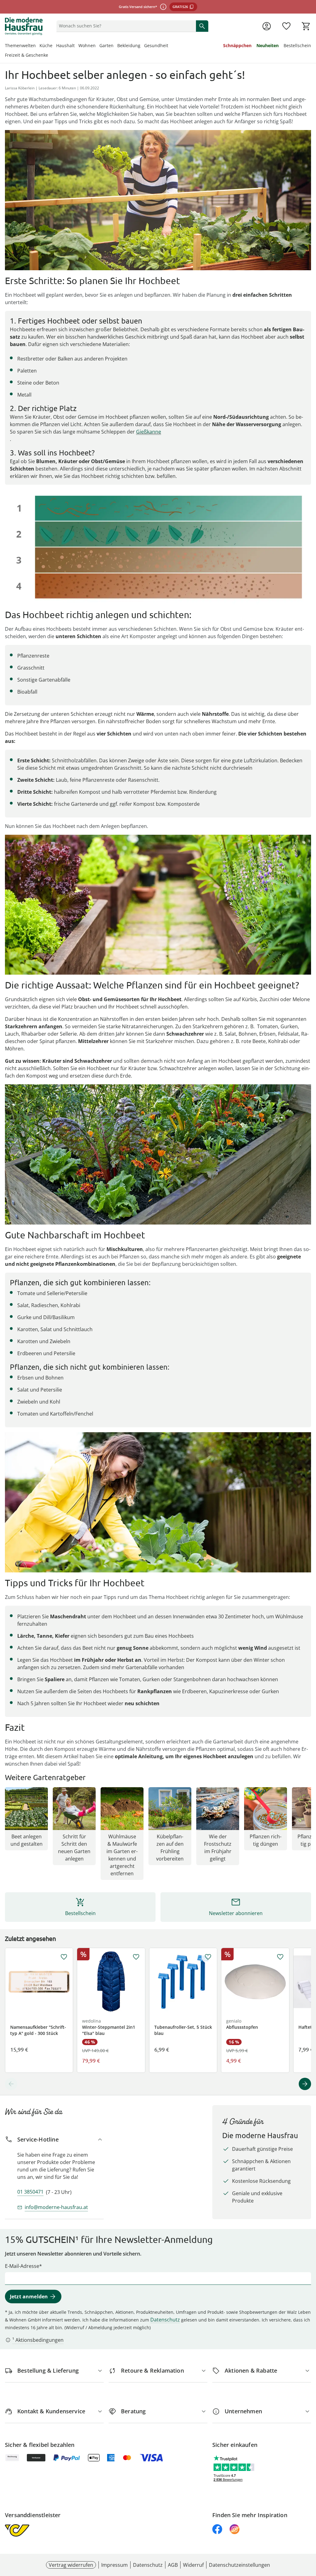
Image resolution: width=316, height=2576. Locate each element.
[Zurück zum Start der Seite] (309, 2532)
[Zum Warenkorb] (306, 26)
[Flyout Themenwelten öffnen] (38, 46)
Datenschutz (165, 2320)
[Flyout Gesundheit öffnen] (170, 46)
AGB (173, 2565)
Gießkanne (149, 432)
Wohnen (87, 45)
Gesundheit (156, 45)
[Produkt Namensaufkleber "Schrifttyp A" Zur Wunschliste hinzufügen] (64, 1957)
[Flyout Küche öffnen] (54, 46)
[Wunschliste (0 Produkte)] (286, 26)
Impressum (114, 2565)
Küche (46, 45)
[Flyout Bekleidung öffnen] (142, 46)
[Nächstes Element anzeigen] (305, 2084)
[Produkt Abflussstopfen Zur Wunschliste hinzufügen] (280, 1957)
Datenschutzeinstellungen (239, 2565)
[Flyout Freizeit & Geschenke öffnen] (50, 56)
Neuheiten (268, 45)
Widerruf (193, 2565)
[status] (125, 26)
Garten (106, 45)
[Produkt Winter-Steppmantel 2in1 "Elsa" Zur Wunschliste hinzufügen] (136, 1957)
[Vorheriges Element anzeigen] (11, 2084)
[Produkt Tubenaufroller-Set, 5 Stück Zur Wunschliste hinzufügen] (208, 1957)
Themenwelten (20, 45)
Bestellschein (297, 45)
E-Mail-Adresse (22, 2266)
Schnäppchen (237, 45)
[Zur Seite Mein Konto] (267, 26)
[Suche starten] (202, 26)
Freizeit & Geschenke (27, 55)
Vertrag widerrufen (71, 2565)
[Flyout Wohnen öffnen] (98, 46)
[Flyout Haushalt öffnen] (77, 46)
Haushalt (65, 45)
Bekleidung (129, 45)
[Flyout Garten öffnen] (115, 46)
